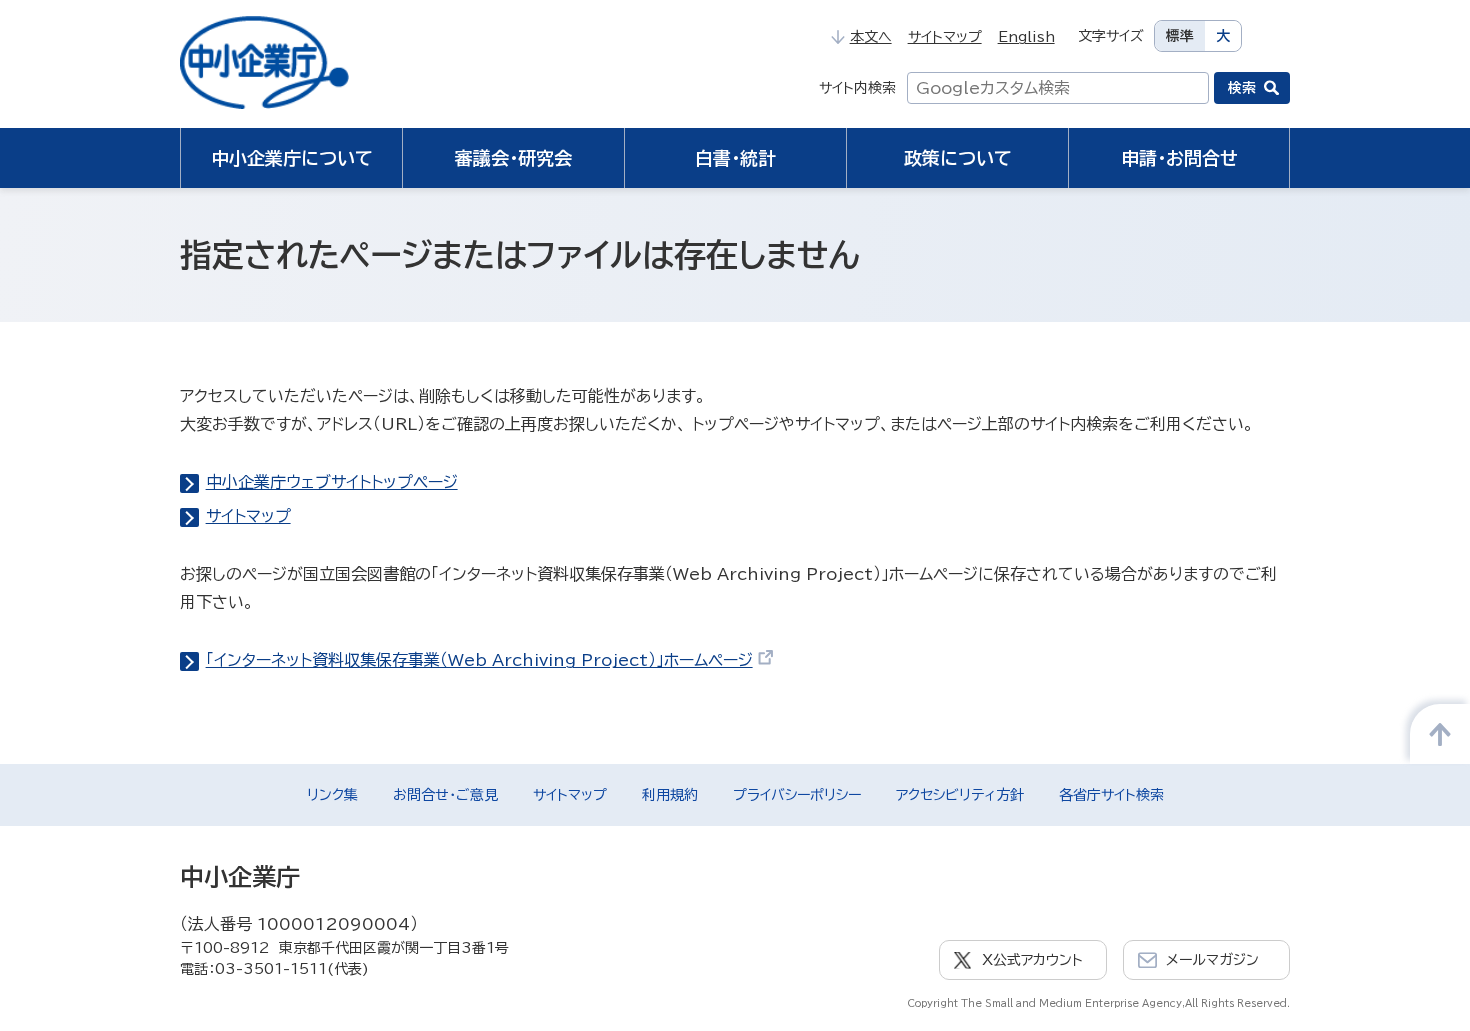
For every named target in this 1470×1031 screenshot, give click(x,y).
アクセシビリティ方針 (960, 795)
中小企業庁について (292, 158)
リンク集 (332, 795)
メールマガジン (1212, 960)
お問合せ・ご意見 (445, 795)
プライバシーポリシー (797, 795)
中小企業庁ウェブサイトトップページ (332, 482)
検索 (1242, 88)
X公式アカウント (1032, 960)
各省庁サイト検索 (1111, 795)
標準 (1180, 36)
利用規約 (670, 795)
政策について (958, 158)
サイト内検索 (857, 88)
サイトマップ (945, 37)
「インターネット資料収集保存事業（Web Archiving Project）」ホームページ (479, 660)
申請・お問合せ (1179, 158)
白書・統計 (735, 158)
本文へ (870, 37)
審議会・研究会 (513, 158)
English (1026, 37)
